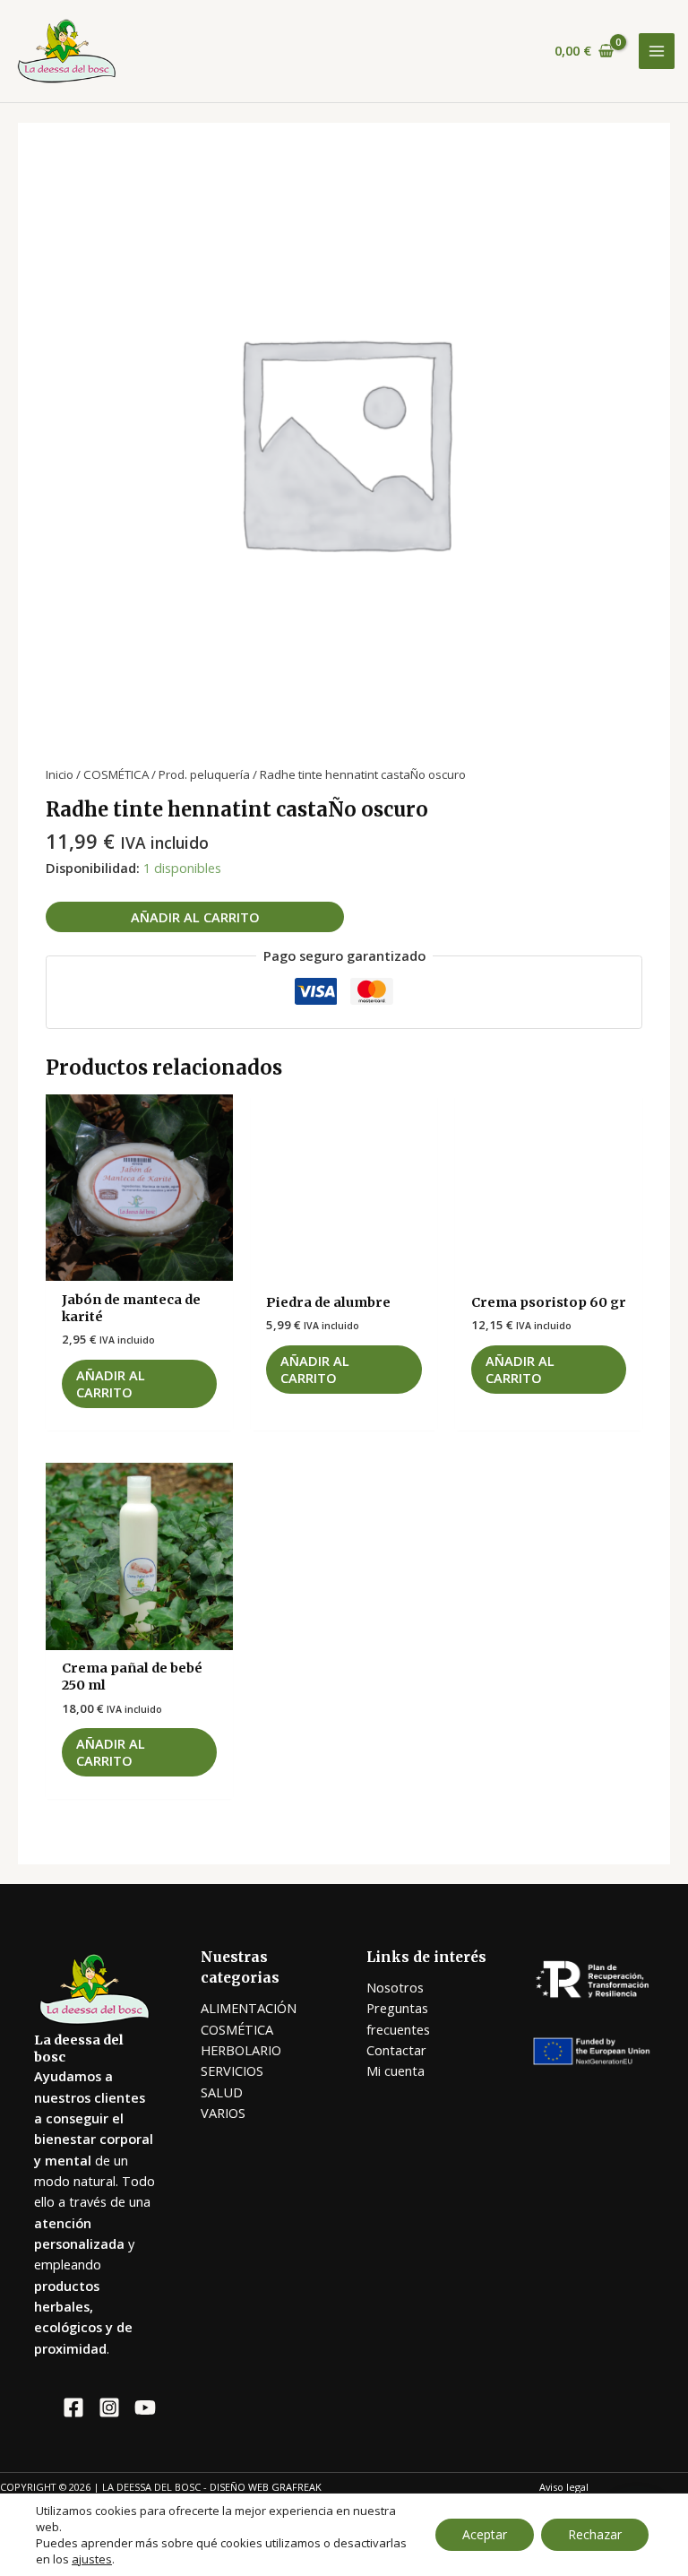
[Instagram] (109, 2407)
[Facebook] (73, 2407)
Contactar (396, 2050)
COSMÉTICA (116, 774)
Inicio (60, 774)
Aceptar (485, 2534)
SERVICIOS (232, 2070)
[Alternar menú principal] (657, 51)
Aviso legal (564, 2487)
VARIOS (223, 2113)
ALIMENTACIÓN (249, 2008)
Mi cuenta (396, 2070)
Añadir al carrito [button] (111, 1383)
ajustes (92, 2559)
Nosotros (395, 1987)
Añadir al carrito (195, 917)
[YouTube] (145, 2407)
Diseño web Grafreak (266, 2487)
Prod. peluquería (204, 774)
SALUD (222, 2092)
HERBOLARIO (241, 2050)
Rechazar (595, 2534)
